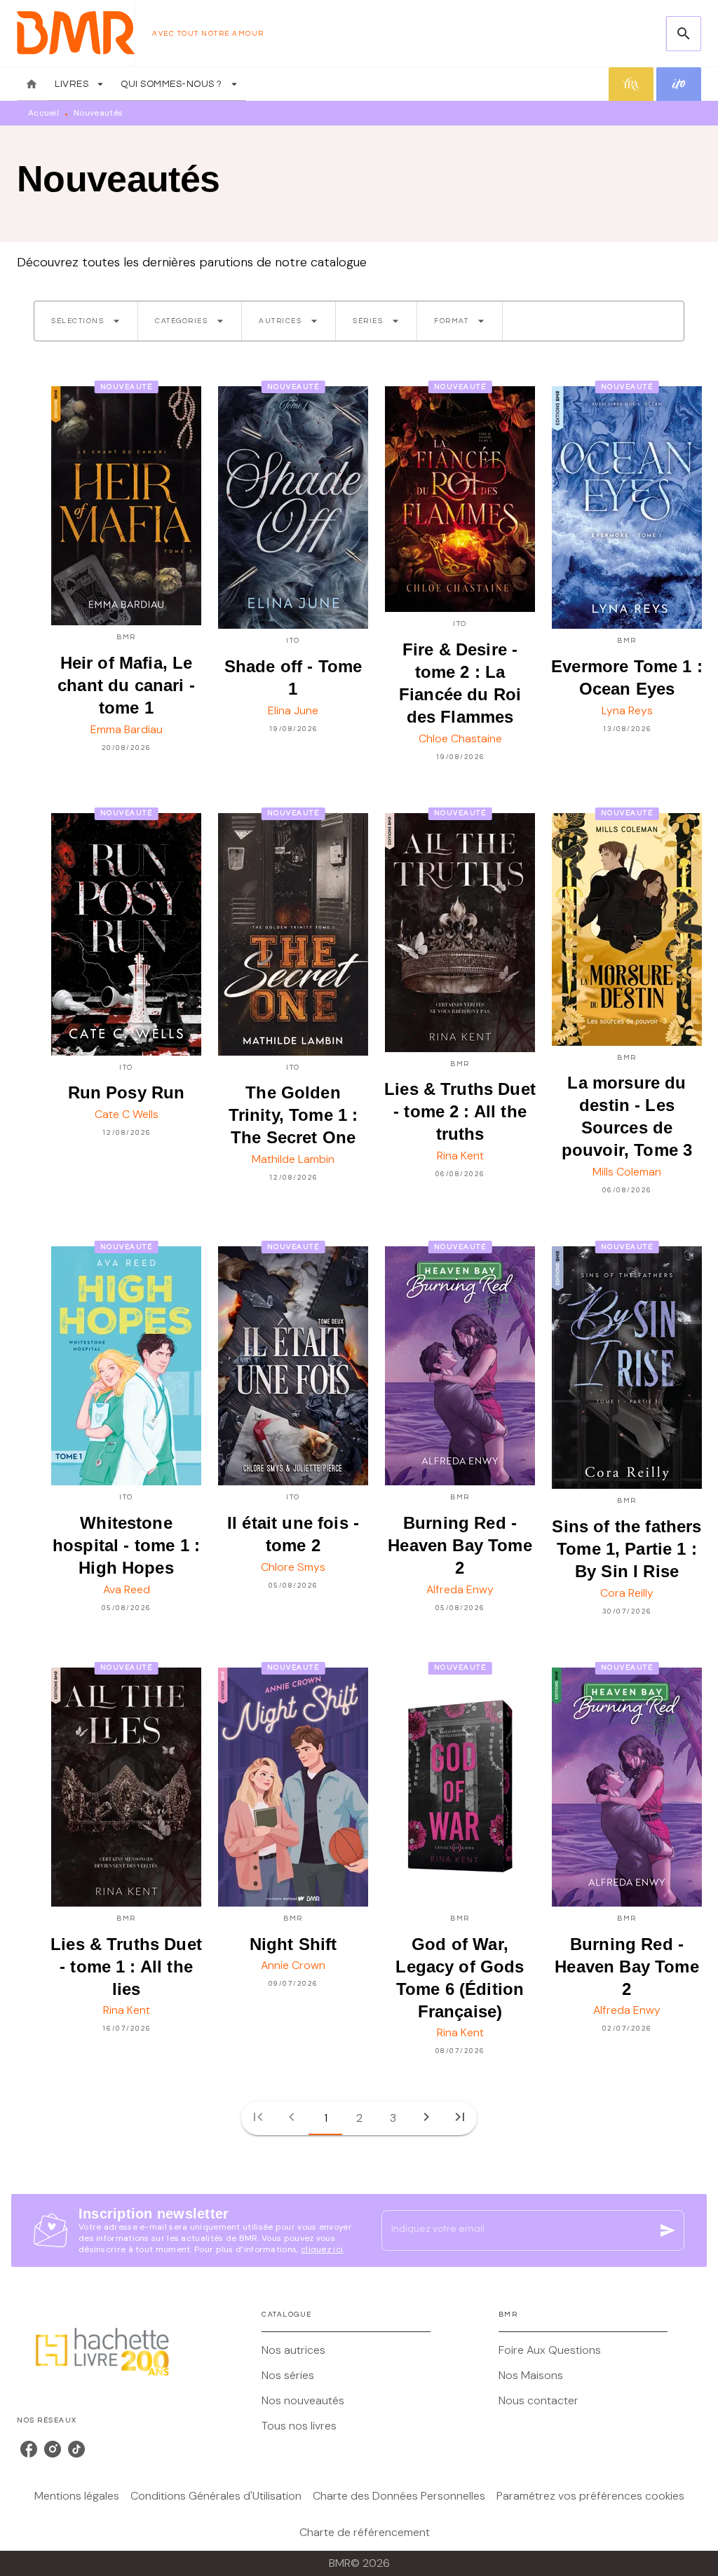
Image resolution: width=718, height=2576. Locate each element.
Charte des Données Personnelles (399, 2496)
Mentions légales (77, 2496)
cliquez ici (322, 2249)
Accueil (43, 113)
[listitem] (29, 2449)
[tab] (32, 84)
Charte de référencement (365, 2532)
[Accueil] (76, 33)
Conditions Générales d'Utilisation (216, 2496)
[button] (86, 321)
